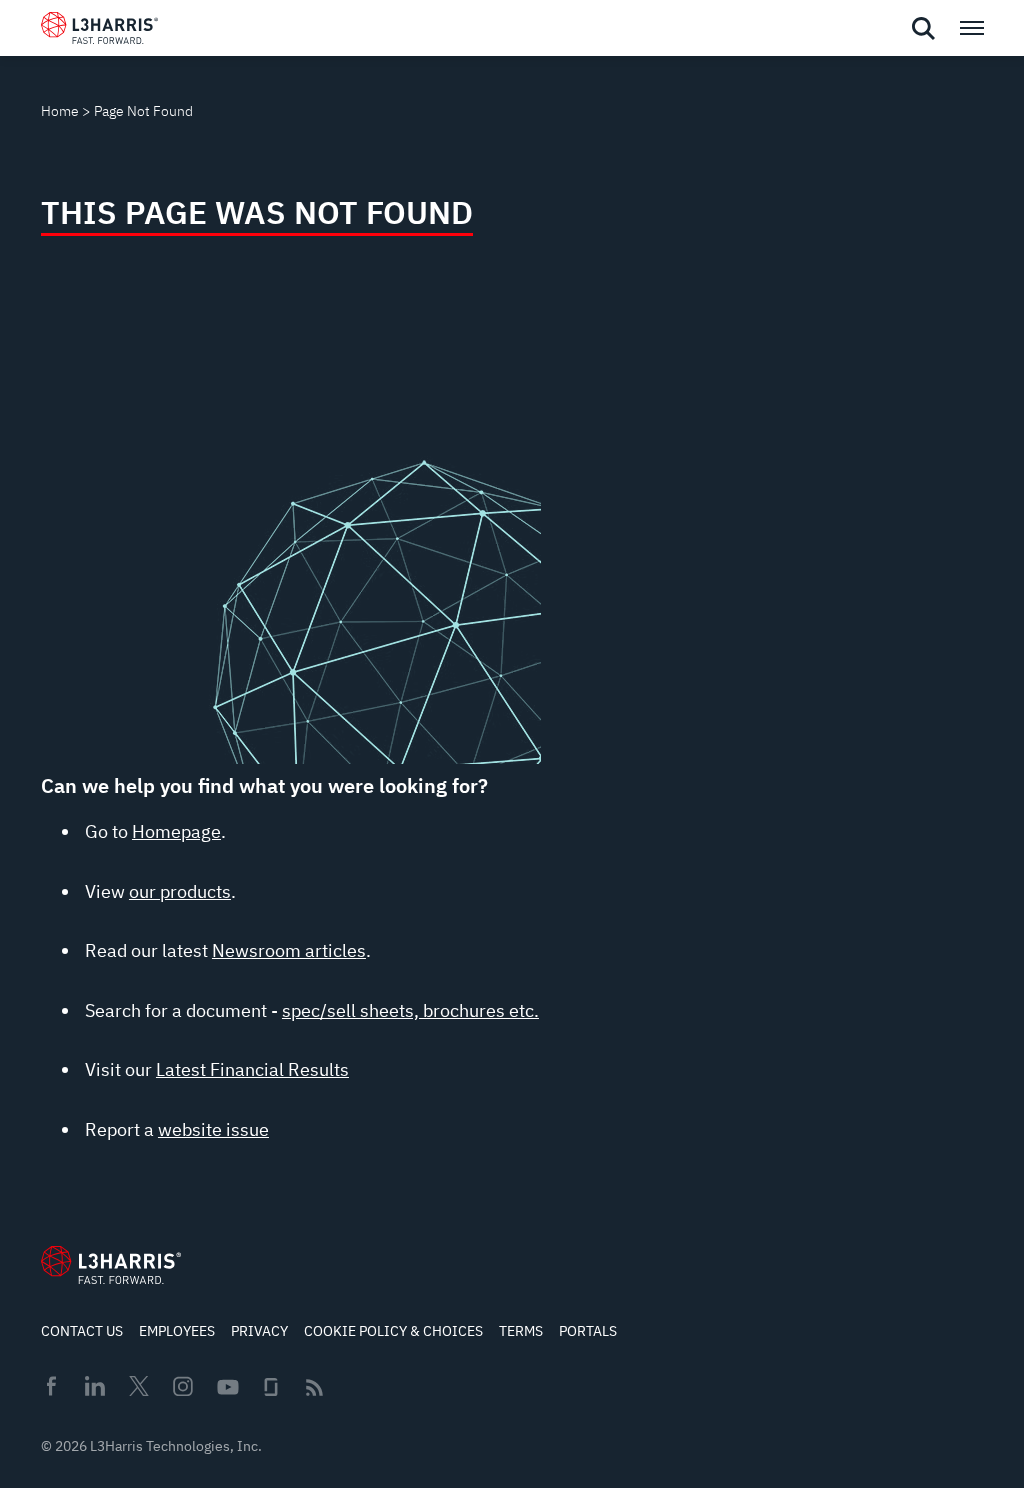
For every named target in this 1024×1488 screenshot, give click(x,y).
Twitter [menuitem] (139, 1386)
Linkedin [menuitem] (95, 1386)
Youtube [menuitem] (227, 1387)
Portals (588, 1331)
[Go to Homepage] (111, 1265)
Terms (521, 1331)
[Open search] (923, 29)
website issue (213, 1129)
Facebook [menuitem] (51, 1386)
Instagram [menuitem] (183, 1386)
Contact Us (82, 1331)
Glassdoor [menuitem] (271, 1387)
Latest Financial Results (252, 1069)
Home (60, 111)
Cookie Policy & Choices (393, 1331)
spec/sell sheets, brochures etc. (410, 1010)
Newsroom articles (289, 950)
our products (180, 891)
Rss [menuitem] (314, 1387)
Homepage (176, 831)
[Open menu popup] (971, 28)
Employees (177, 1331)
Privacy (259, 1331)
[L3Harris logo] (99, 32)
